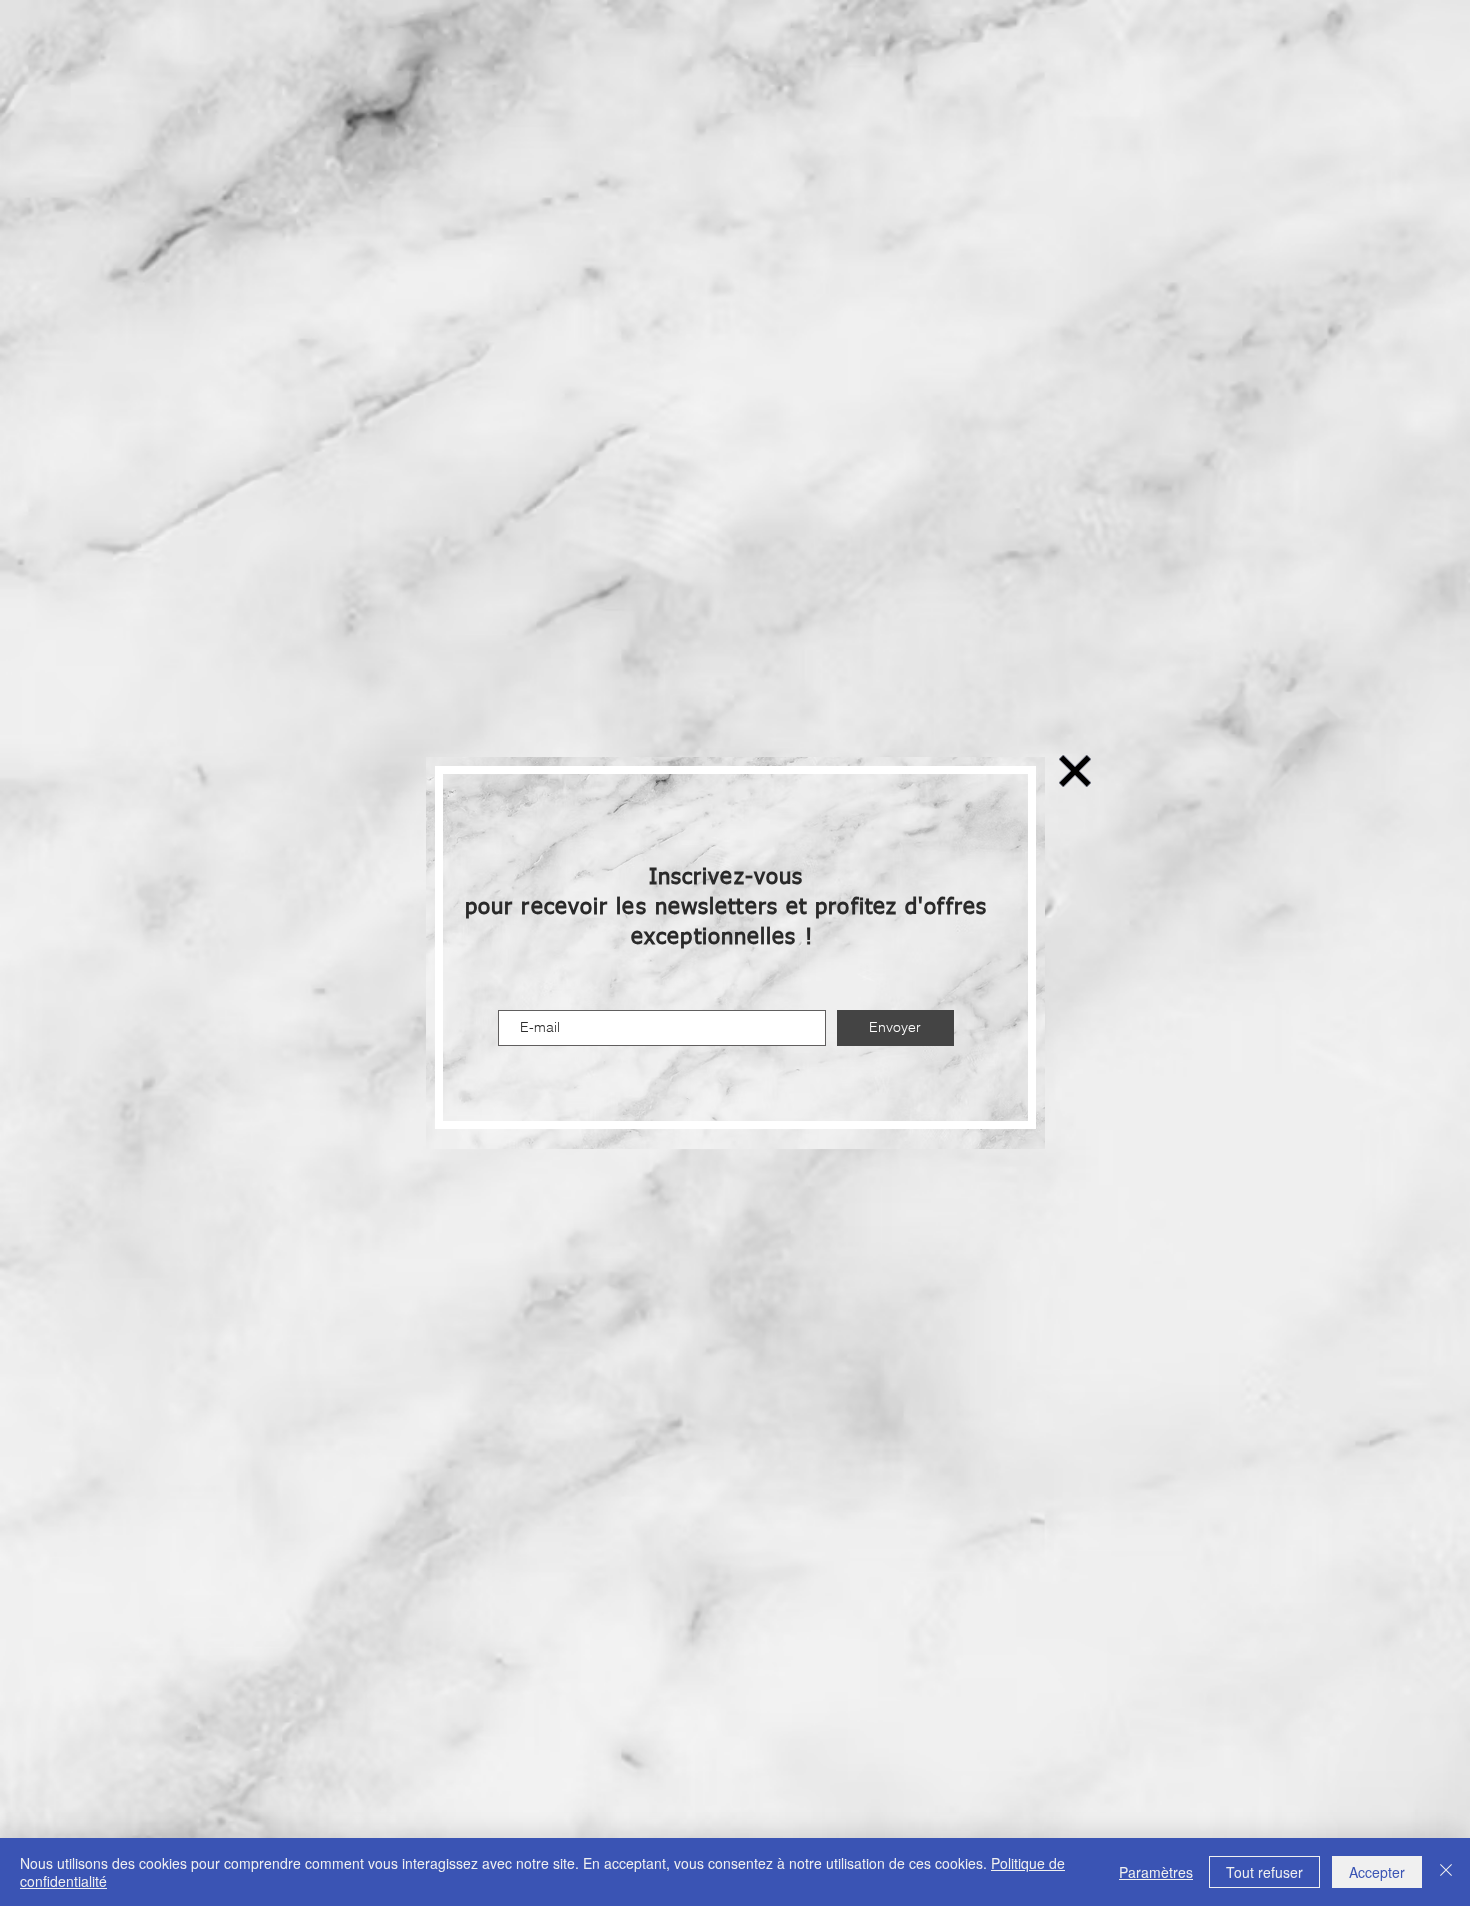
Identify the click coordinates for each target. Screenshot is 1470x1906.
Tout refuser (1264, 1872)
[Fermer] (1446, 1872)
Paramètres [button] (1156, 1872)
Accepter (1377, 1872)
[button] (1075, 771)
